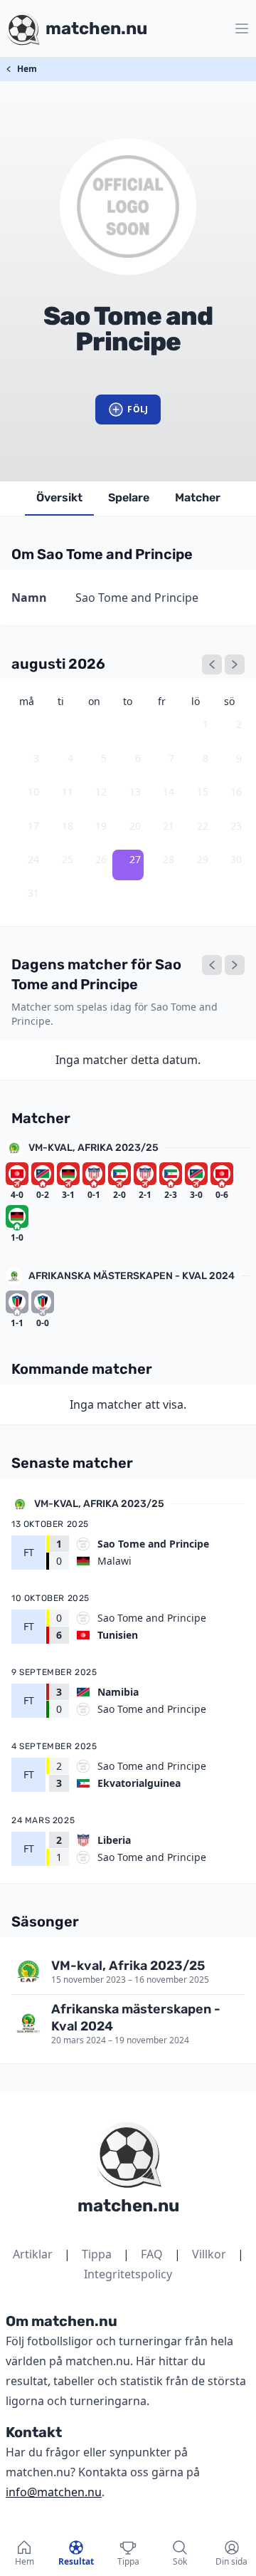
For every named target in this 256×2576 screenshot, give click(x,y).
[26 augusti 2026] (212, 965)
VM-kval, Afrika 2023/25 (94, 1148)
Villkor (209, 2254)
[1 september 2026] (235, 664)
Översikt (59, 497)
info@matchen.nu (54, 2492)
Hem (27, 69)
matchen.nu (128, 2206)
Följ (138, 409)
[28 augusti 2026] (235, 965)
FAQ (152, 2254)
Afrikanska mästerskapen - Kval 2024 (132, 1276)
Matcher (198, 497)
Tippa (97, 2254)
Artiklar (33, 2254)
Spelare (129, 497)
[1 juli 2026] (212, 664)
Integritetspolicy (128, 2274)
